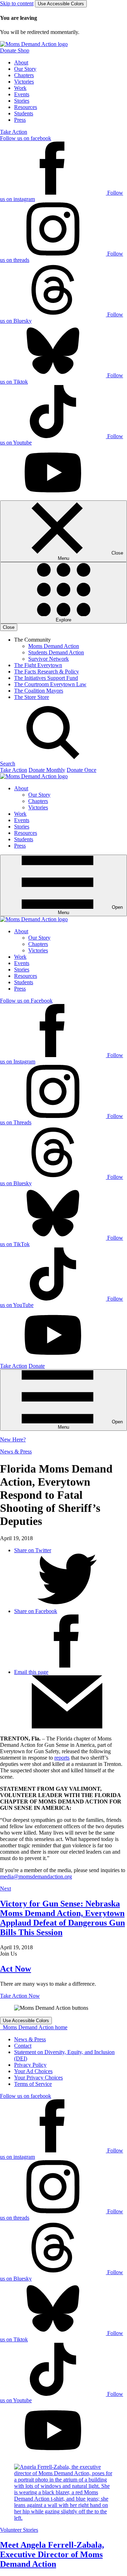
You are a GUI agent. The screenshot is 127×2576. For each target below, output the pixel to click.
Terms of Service (33, 2084)
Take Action (14, 132)
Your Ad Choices (33, 2071)
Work (20, 88)
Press (20, 120)
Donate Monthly (47, 770)
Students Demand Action (56, 652)
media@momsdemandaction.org (36, 1877)
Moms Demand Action (54, 646)
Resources (26, 107)
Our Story (25, 69)
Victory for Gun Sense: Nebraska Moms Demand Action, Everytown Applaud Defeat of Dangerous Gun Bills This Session (62, 1918)
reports (62, 1758)
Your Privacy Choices (38, 2078)
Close (9, 627)
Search (8, 764)
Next (5, 1889)
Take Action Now (20, 1996)
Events (22, 94)
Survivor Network (49, 659)
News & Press (16, 1451)
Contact (23, 2046)
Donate (37, 1366)
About (21, 62)
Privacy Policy (30, 2065)
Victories (24, 82)
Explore (64, 620)
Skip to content (17, 3)
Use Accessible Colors (61, 4)
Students (24, 113)
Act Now (16, 1969)
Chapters (24, 75)
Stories (22, 101)
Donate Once (81, 770)
